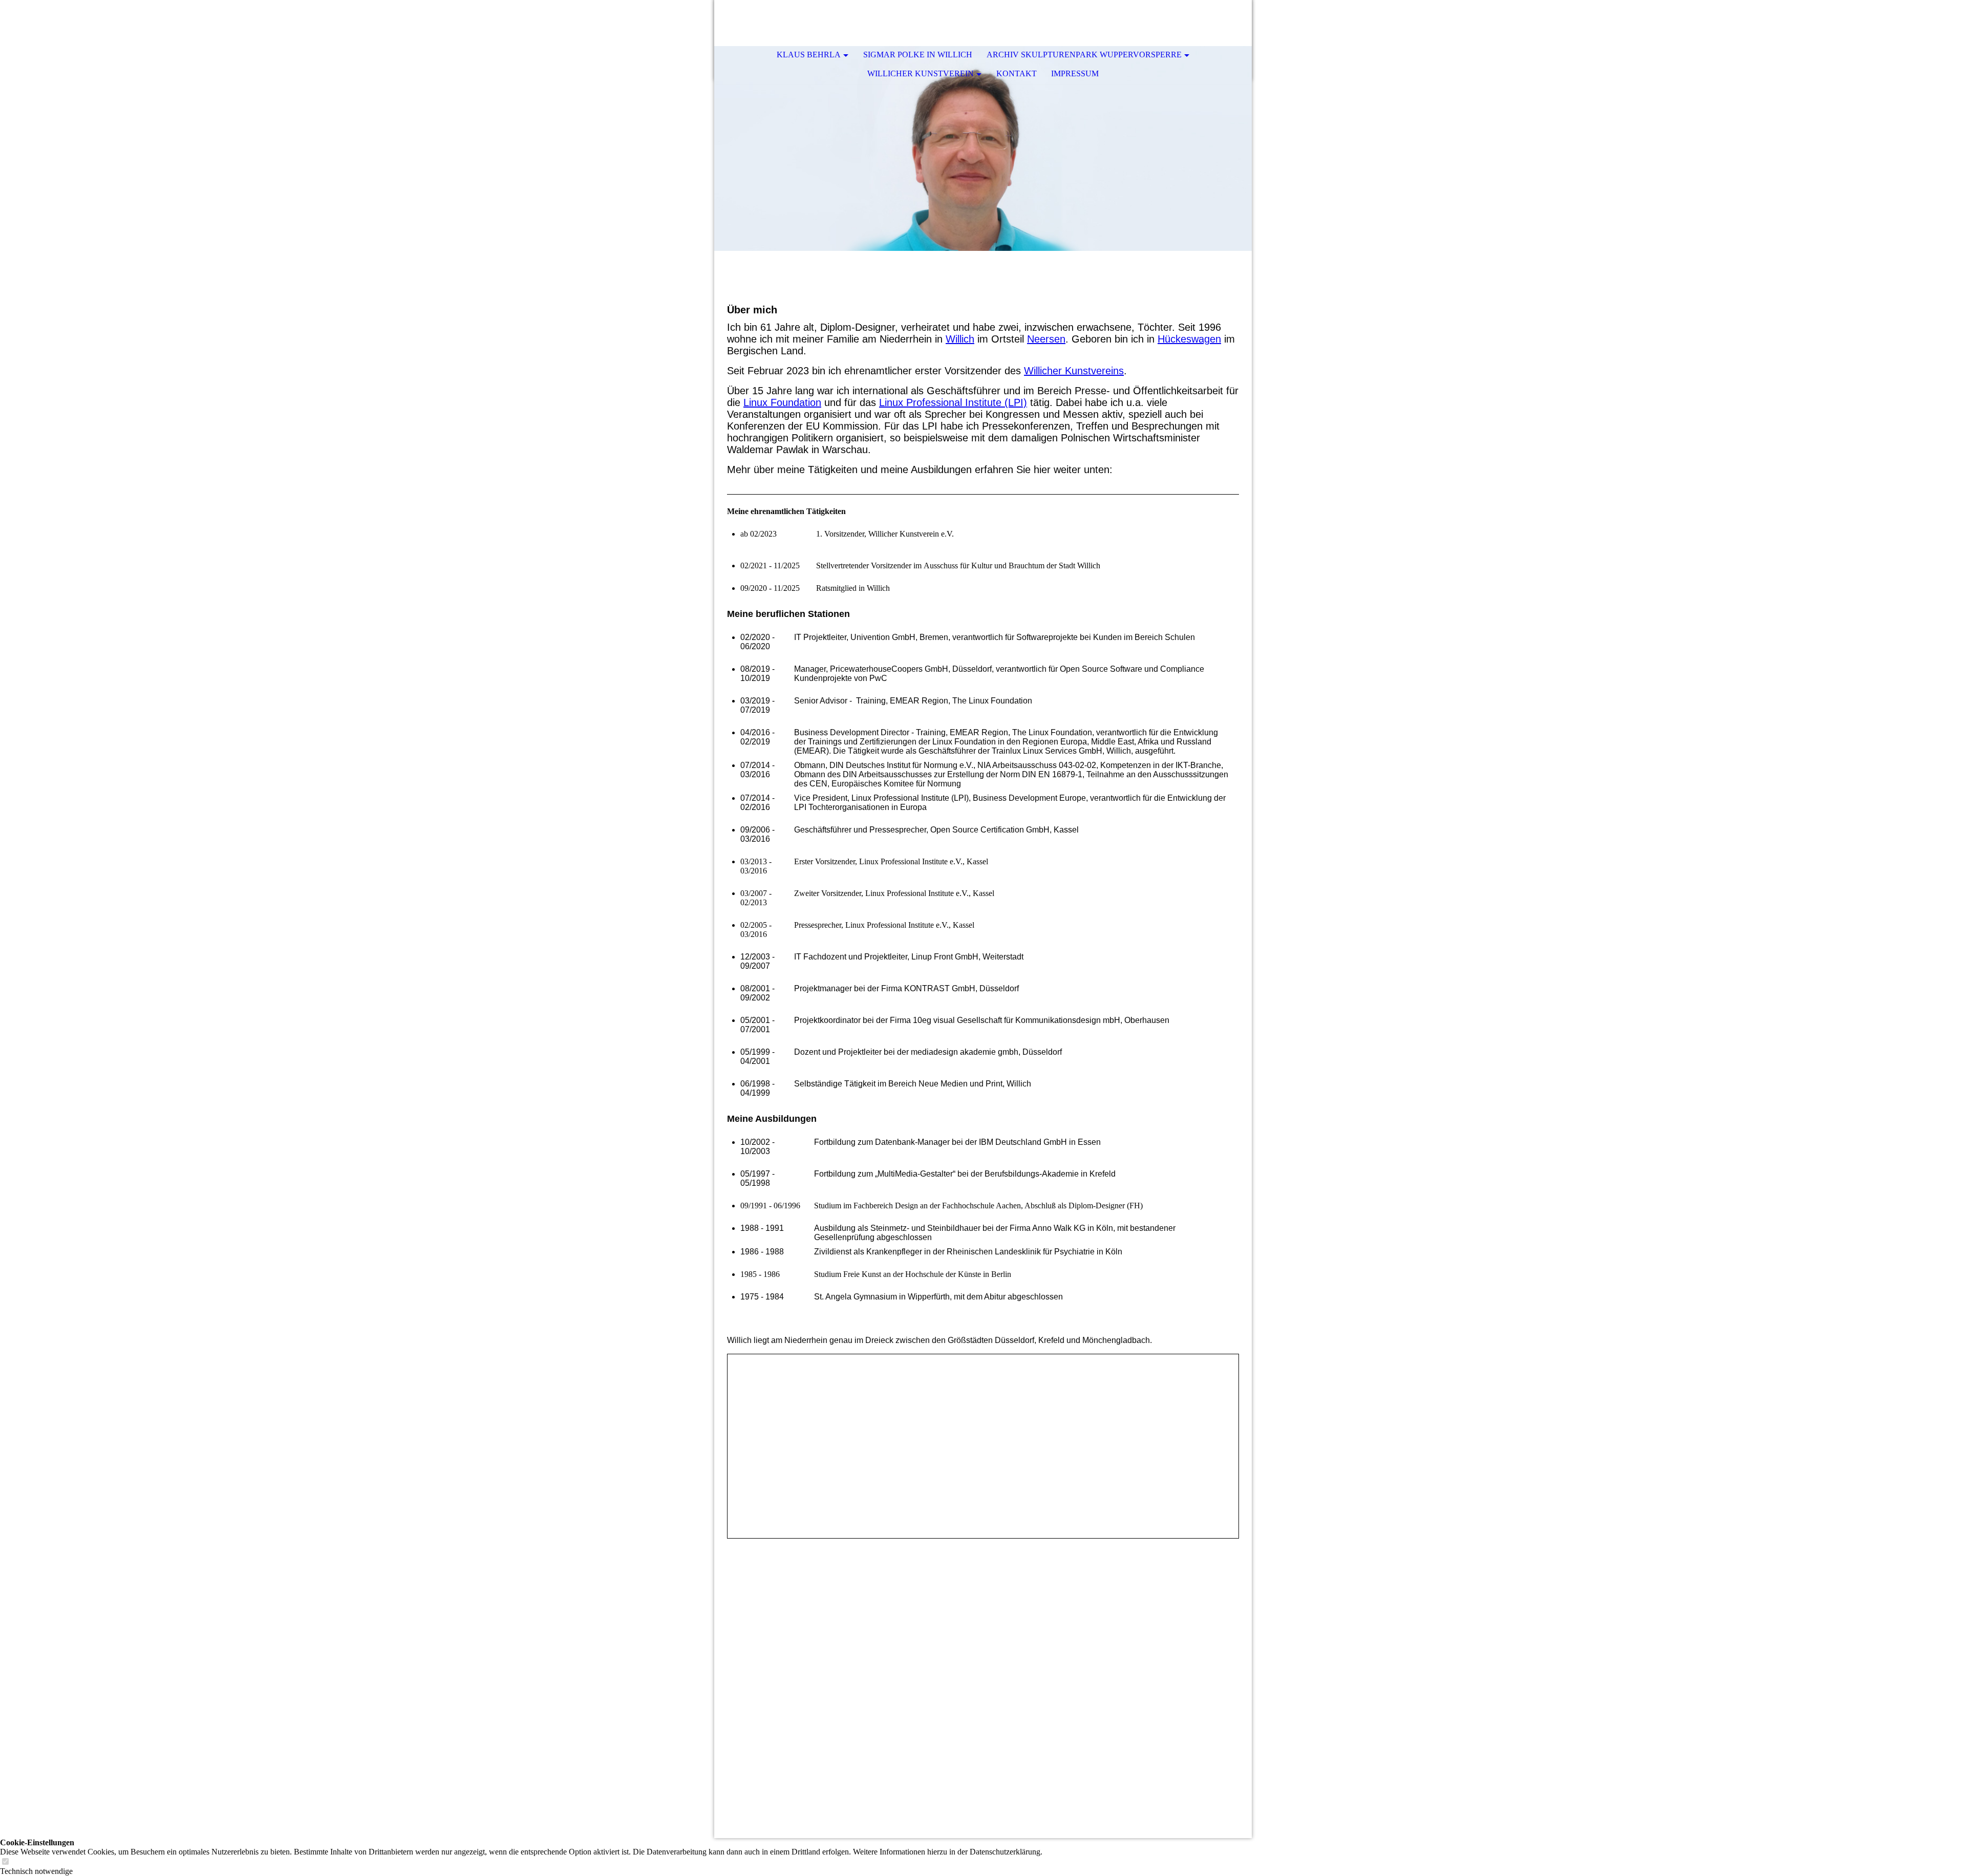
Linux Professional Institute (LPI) (953, 402)
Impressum (1075, 73)
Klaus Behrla (809, 55)
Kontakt (1017, 73)
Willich (960, 339)
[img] (983, 148)
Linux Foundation (782, 402)
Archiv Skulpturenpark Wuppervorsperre (1084, 55)
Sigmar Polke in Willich (918, 55)
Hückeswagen (1189, 339)
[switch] (5, 1862)
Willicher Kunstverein (921, 73)
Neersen (1046, 339)
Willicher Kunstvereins (1074, 371)
